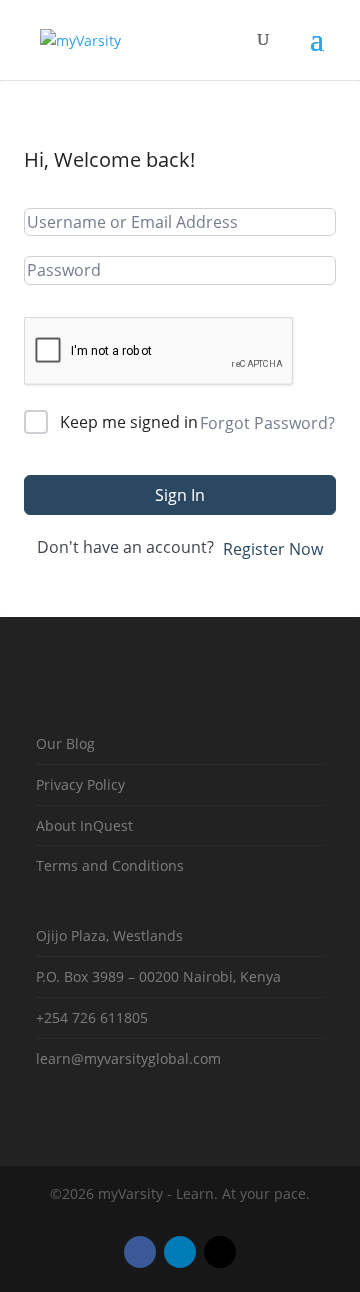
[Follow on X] (220, 1252)
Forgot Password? (267, 423)
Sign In (180, 495)
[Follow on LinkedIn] (180, 1252)
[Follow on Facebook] (140, 1252)
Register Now (273, 549)
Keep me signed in (129, 422)
